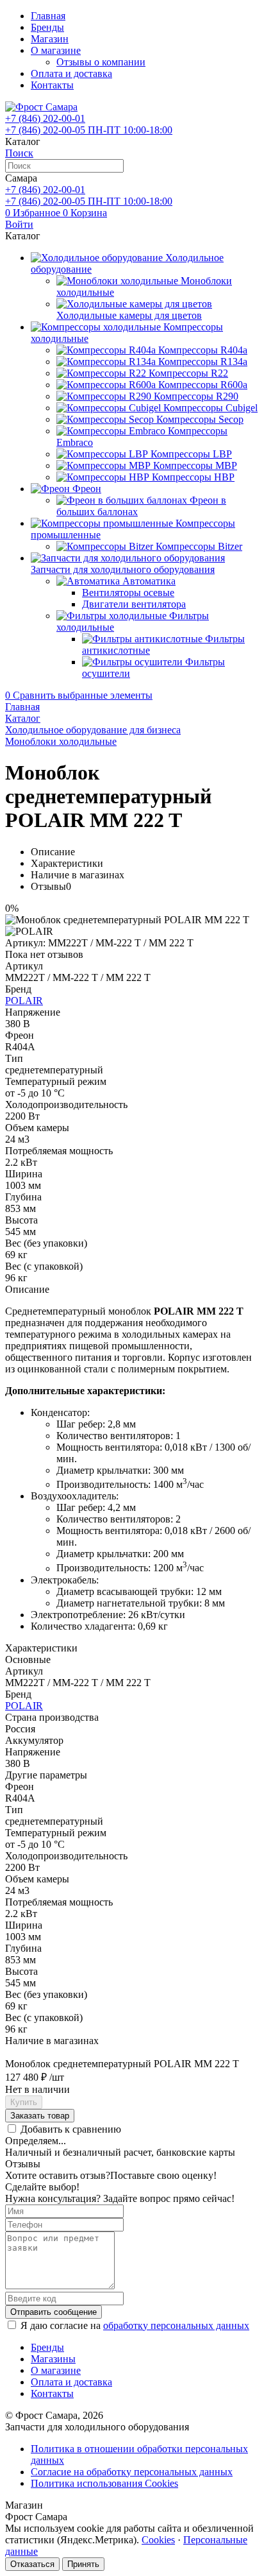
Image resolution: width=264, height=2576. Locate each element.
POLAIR (24, 1001)
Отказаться (32, 2564)
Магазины (53, 2359)
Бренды (47, 27)
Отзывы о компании (101, 62)
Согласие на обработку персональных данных (132, 2472)
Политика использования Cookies (104, 2483)
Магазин (50, 39)
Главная (48, 16)
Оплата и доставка (71, 73)
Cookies (158, 2540)
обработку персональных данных (176, 2325)
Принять (83, 2564)
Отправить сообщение (54, 2312)
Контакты (52, 85)
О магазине (56, 50)
